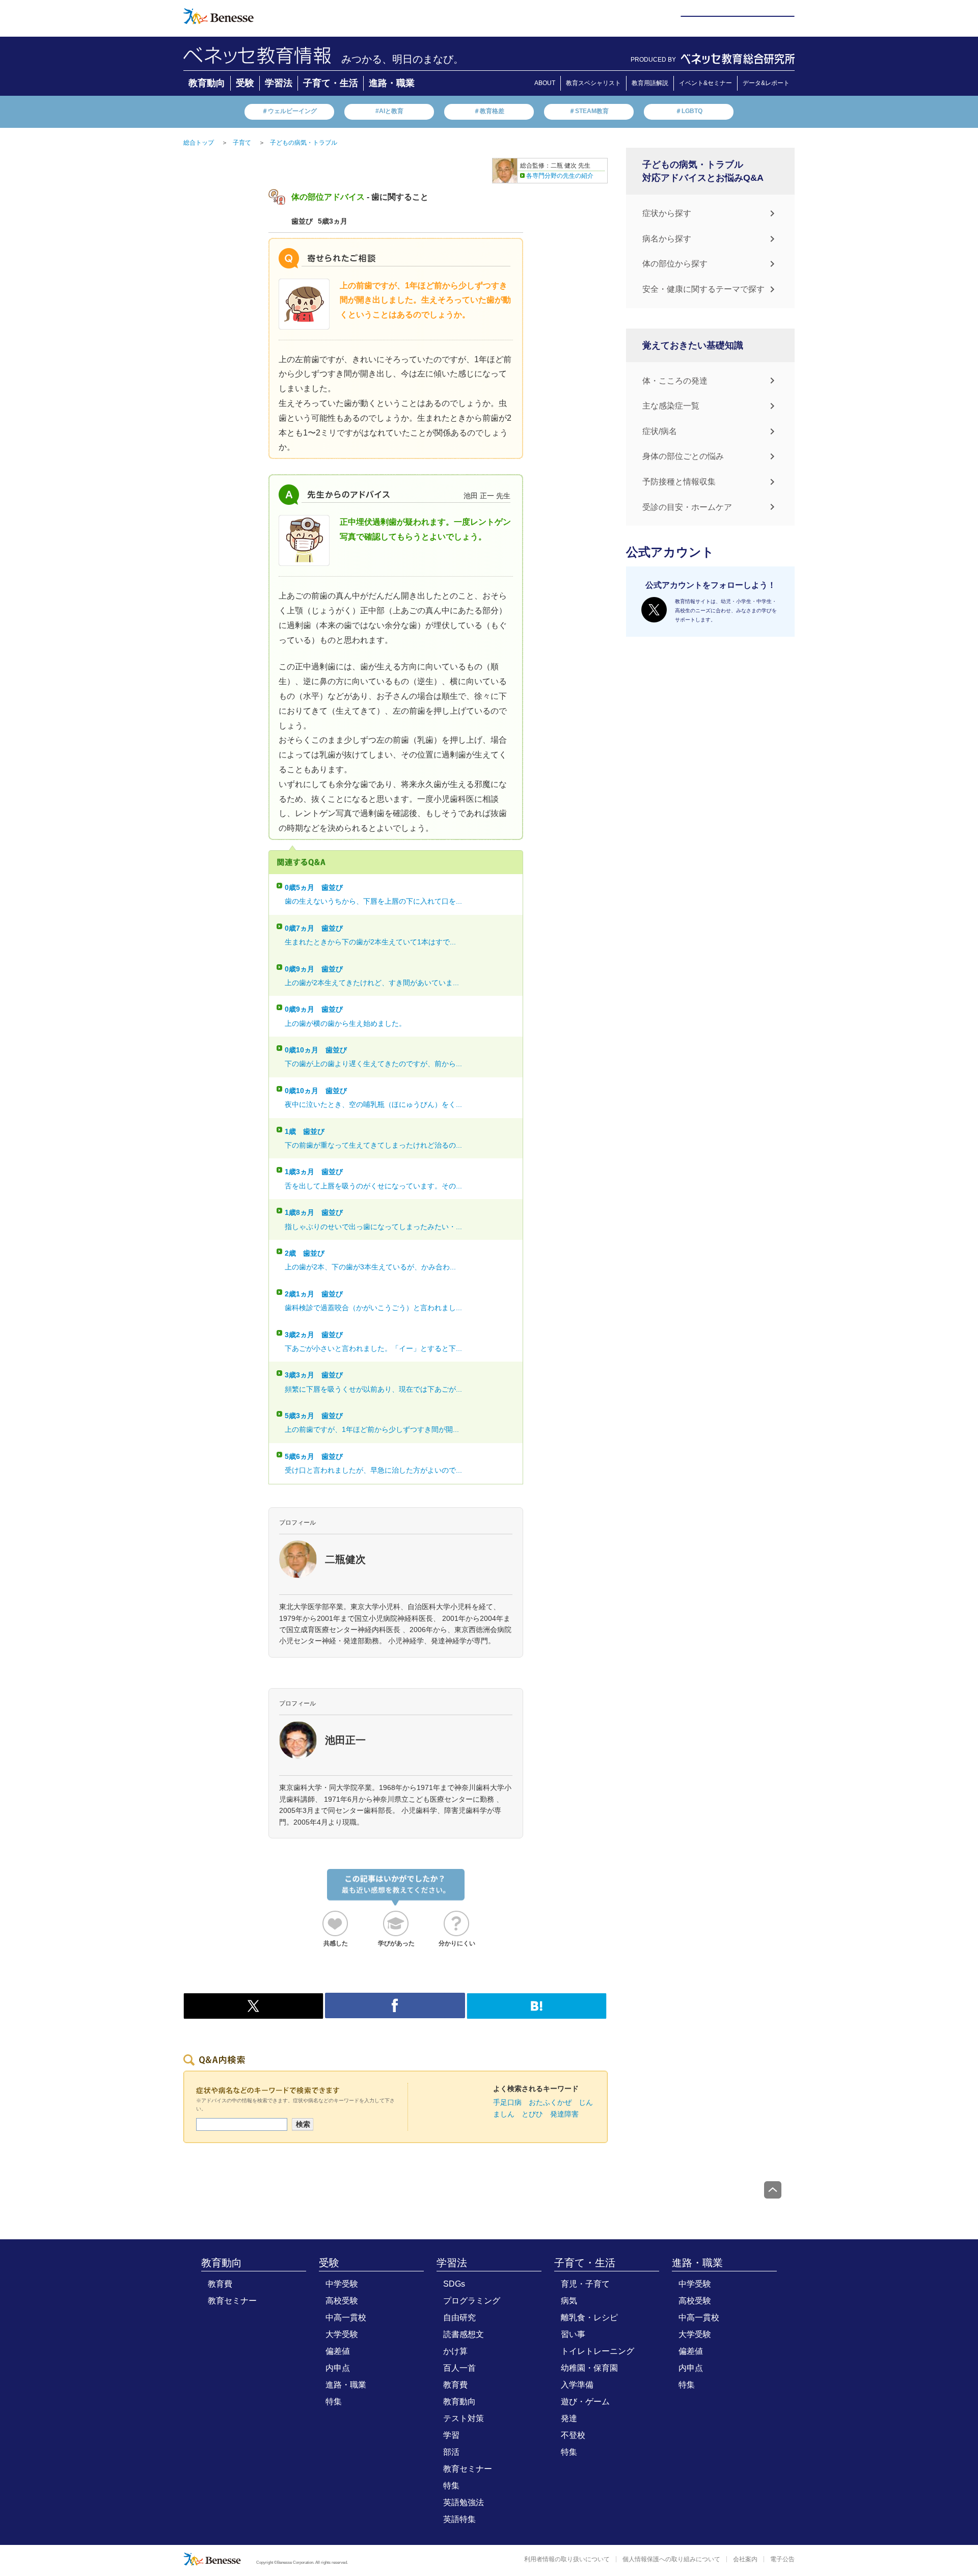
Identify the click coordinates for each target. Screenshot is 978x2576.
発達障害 (564, 2114)
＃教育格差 (489, 111)
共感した (336, 1943)
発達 (569, 2418)
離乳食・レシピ (589, 2317)
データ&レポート (766, 83)
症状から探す (667, 213)
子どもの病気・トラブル (304, 143)
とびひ (532, 2114)
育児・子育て (585, 2284)
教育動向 (207, 83)
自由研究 (459, 2317)
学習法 (279, 83)
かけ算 (455, 2351)
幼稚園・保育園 (589, 2368)
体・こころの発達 (675, 381)
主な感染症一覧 (671, 406)
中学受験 (342, 2284)
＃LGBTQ (689, 111)
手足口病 (507, 2102)
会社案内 (745, 2559)
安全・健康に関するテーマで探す (703, 289)
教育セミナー (232, 2301)
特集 (334, 2402)
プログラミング (472, 2301)
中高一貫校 (346, 2317)
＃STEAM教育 (589, 111)
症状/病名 (660, 431)
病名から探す (667, 239)
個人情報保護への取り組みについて (671, 2559)
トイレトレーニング (597, 2351)
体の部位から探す (675, 264)
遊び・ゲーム (585, 2402)
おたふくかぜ (550, 2102)
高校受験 (342, 2301)
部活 (451, 2452)
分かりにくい (457, 1943)
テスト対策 (464, 2418)
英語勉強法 (464, 2502)
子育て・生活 (331, 83)
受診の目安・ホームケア (687, 507)
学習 (451, 2435)
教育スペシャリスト (593, 83)
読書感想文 (464, 2334)
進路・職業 (392, 83)
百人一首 (459, 2368)
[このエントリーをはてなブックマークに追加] (537, 2014)
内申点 (338, 2368)
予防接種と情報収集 (679, 482)
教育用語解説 (650, 83)
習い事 (573, 2334)
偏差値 (338, 2351)
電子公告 (782, 2559)
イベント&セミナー (705, 83)
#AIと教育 (389, 111)
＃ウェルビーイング (289, 111)
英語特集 (459, 2519)
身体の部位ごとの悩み (683, 456)
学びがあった (396, 1943)
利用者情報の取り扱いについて (567, 2559)
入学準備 (577, 2385)
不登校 (573, 2435)
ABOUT (545, 83)
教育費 (220, 2284)
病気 (569, 2301)
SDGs (454, 2284)
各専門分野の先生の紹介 (560, 176)
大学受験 (342, 2334)
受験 (245, 83)
